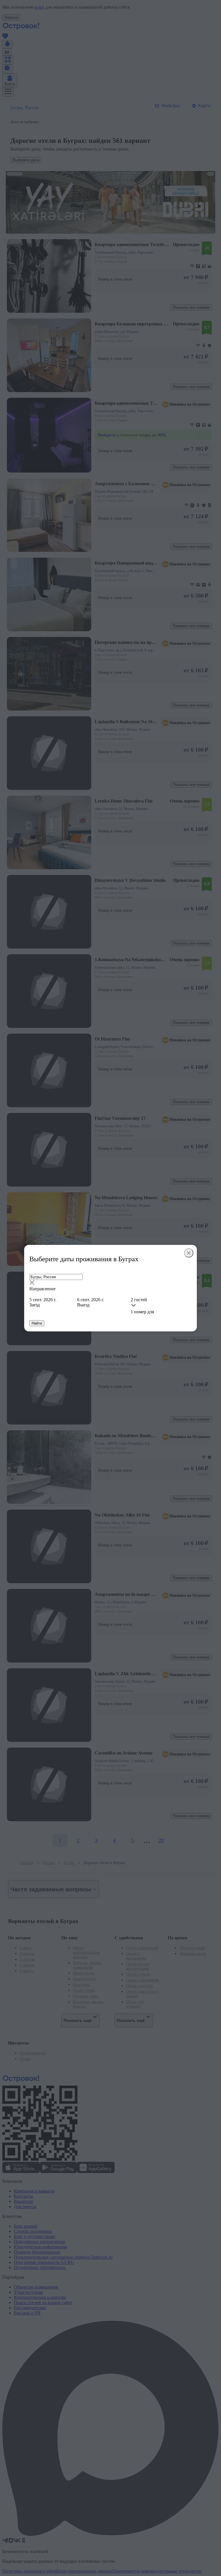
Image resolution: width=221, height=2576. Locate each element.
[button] (110, 1283)
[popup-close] (189, 1253)
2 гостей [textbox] (139, 1300)
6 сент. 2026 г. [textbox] (91, 1300)
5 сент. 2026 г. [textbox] (43, 1300)
